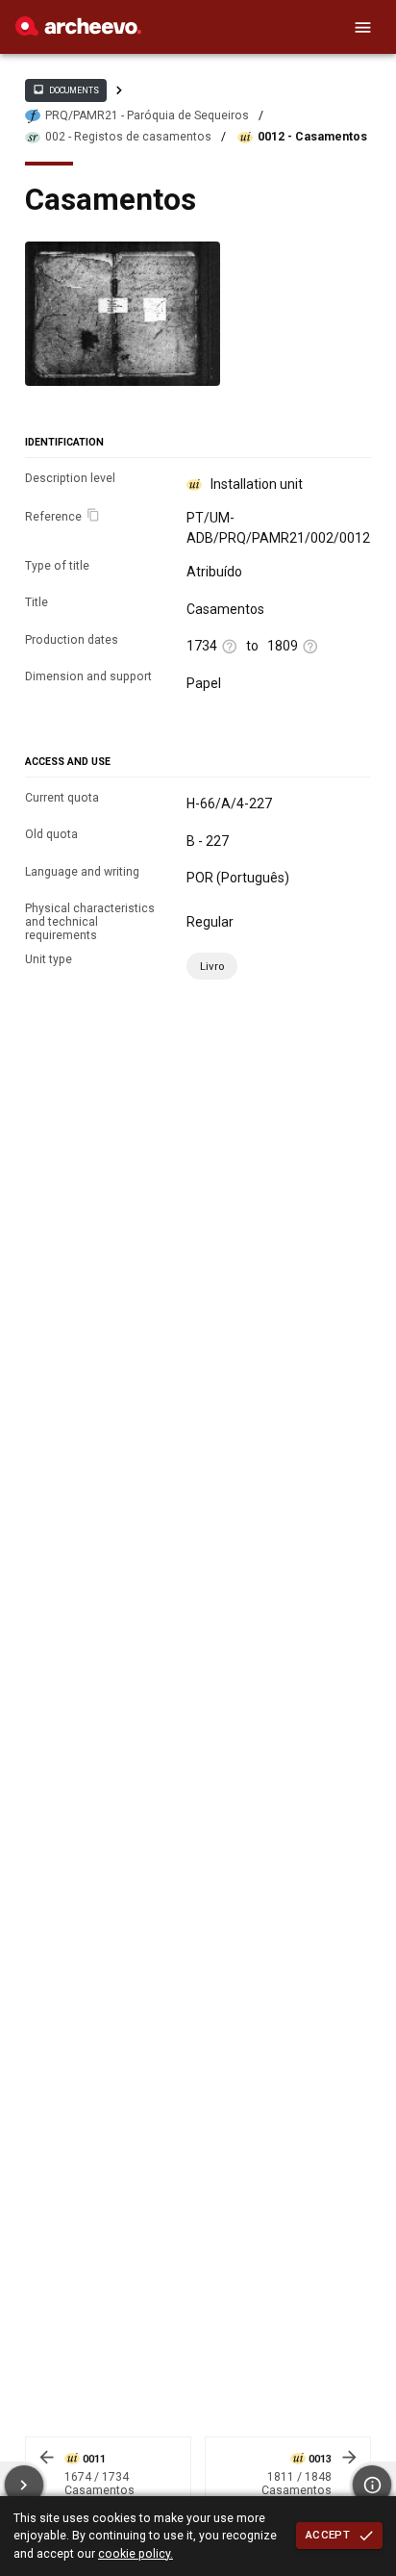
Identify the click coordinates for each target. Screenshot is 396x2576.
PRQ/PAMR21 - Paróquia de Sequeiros (147, 115)
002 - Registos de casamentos (128, 137)
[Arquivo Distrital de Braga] (78, 31)
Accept (328, 2535)
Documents (65, 89)
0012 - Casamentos (312, 137)
